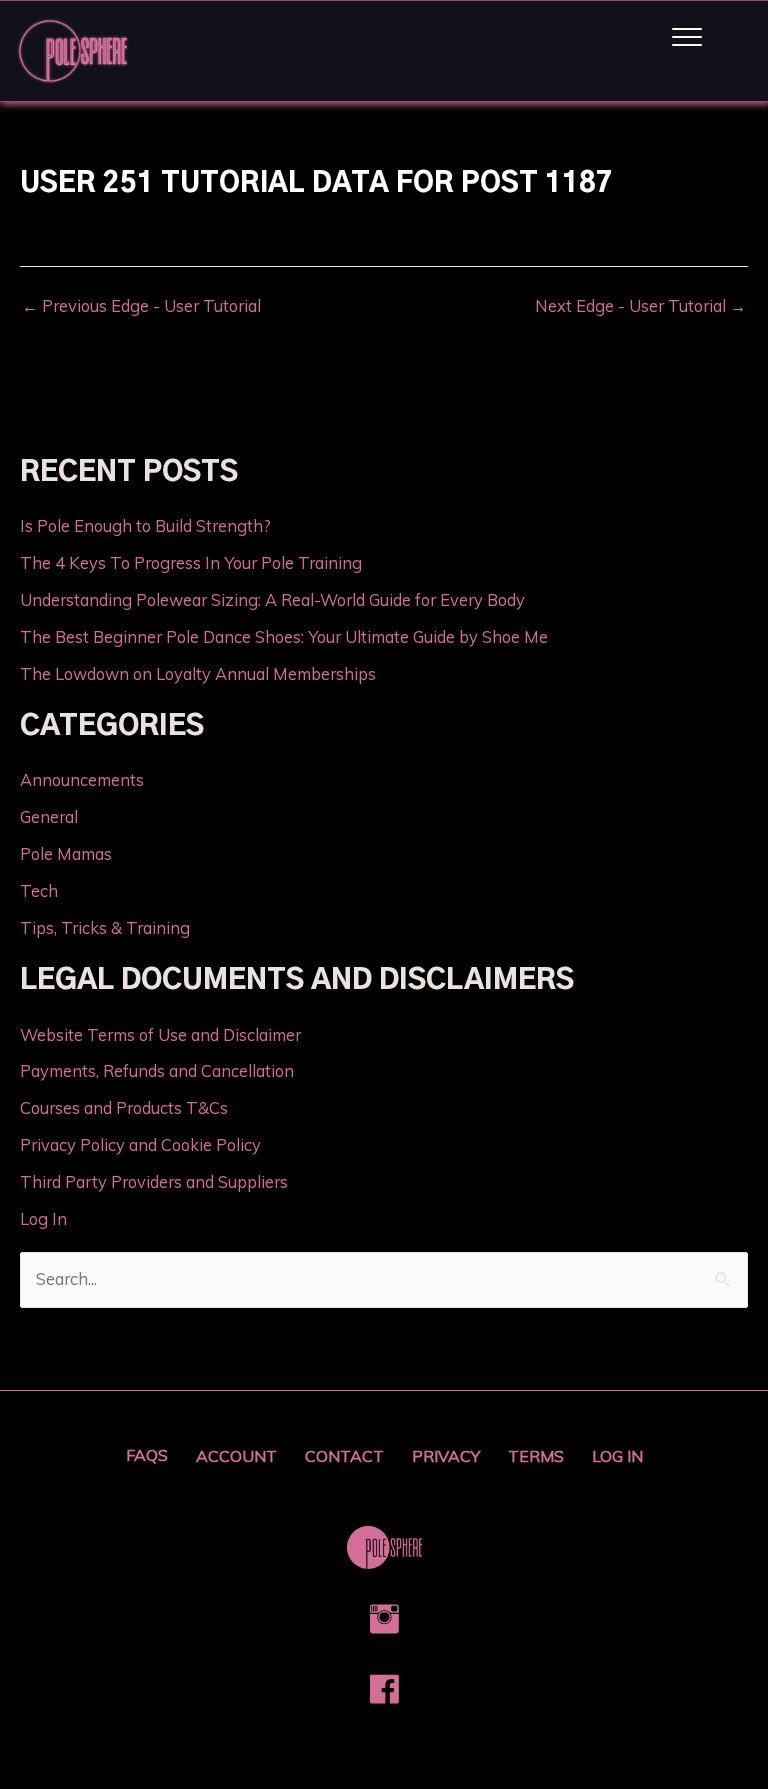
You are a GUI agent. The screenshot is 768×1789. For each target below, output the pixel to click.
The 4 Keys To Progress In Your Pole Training (191, 563)
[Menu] (687, 38)
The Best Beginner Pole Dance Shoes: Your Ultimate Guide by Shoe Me (284, 637)
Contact (344, 1456)
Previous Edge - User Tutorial (141, 306)
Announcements (82, 780)
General (49, 817)
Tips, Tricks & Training (105, 928)
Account (236, 1456)
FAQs (147, 1455)
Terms (536, 1456)
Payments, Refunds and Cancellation (157, 1071)
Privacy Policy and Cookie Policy (140, 1145)
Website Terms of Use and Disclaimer (160, 1035)
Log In (43, 1219)
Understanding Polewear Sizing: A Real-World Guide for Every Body (272, 600)
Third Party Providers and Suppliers (154, 1182)
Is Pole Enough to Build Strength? (145, 526)
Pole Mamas (66, 854)
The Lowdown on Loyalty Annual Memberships (198, 674)
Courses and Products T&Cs (124, 1108)
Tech (39, 891)
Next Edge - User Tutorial (640, 306)
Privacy (446, 1456)
